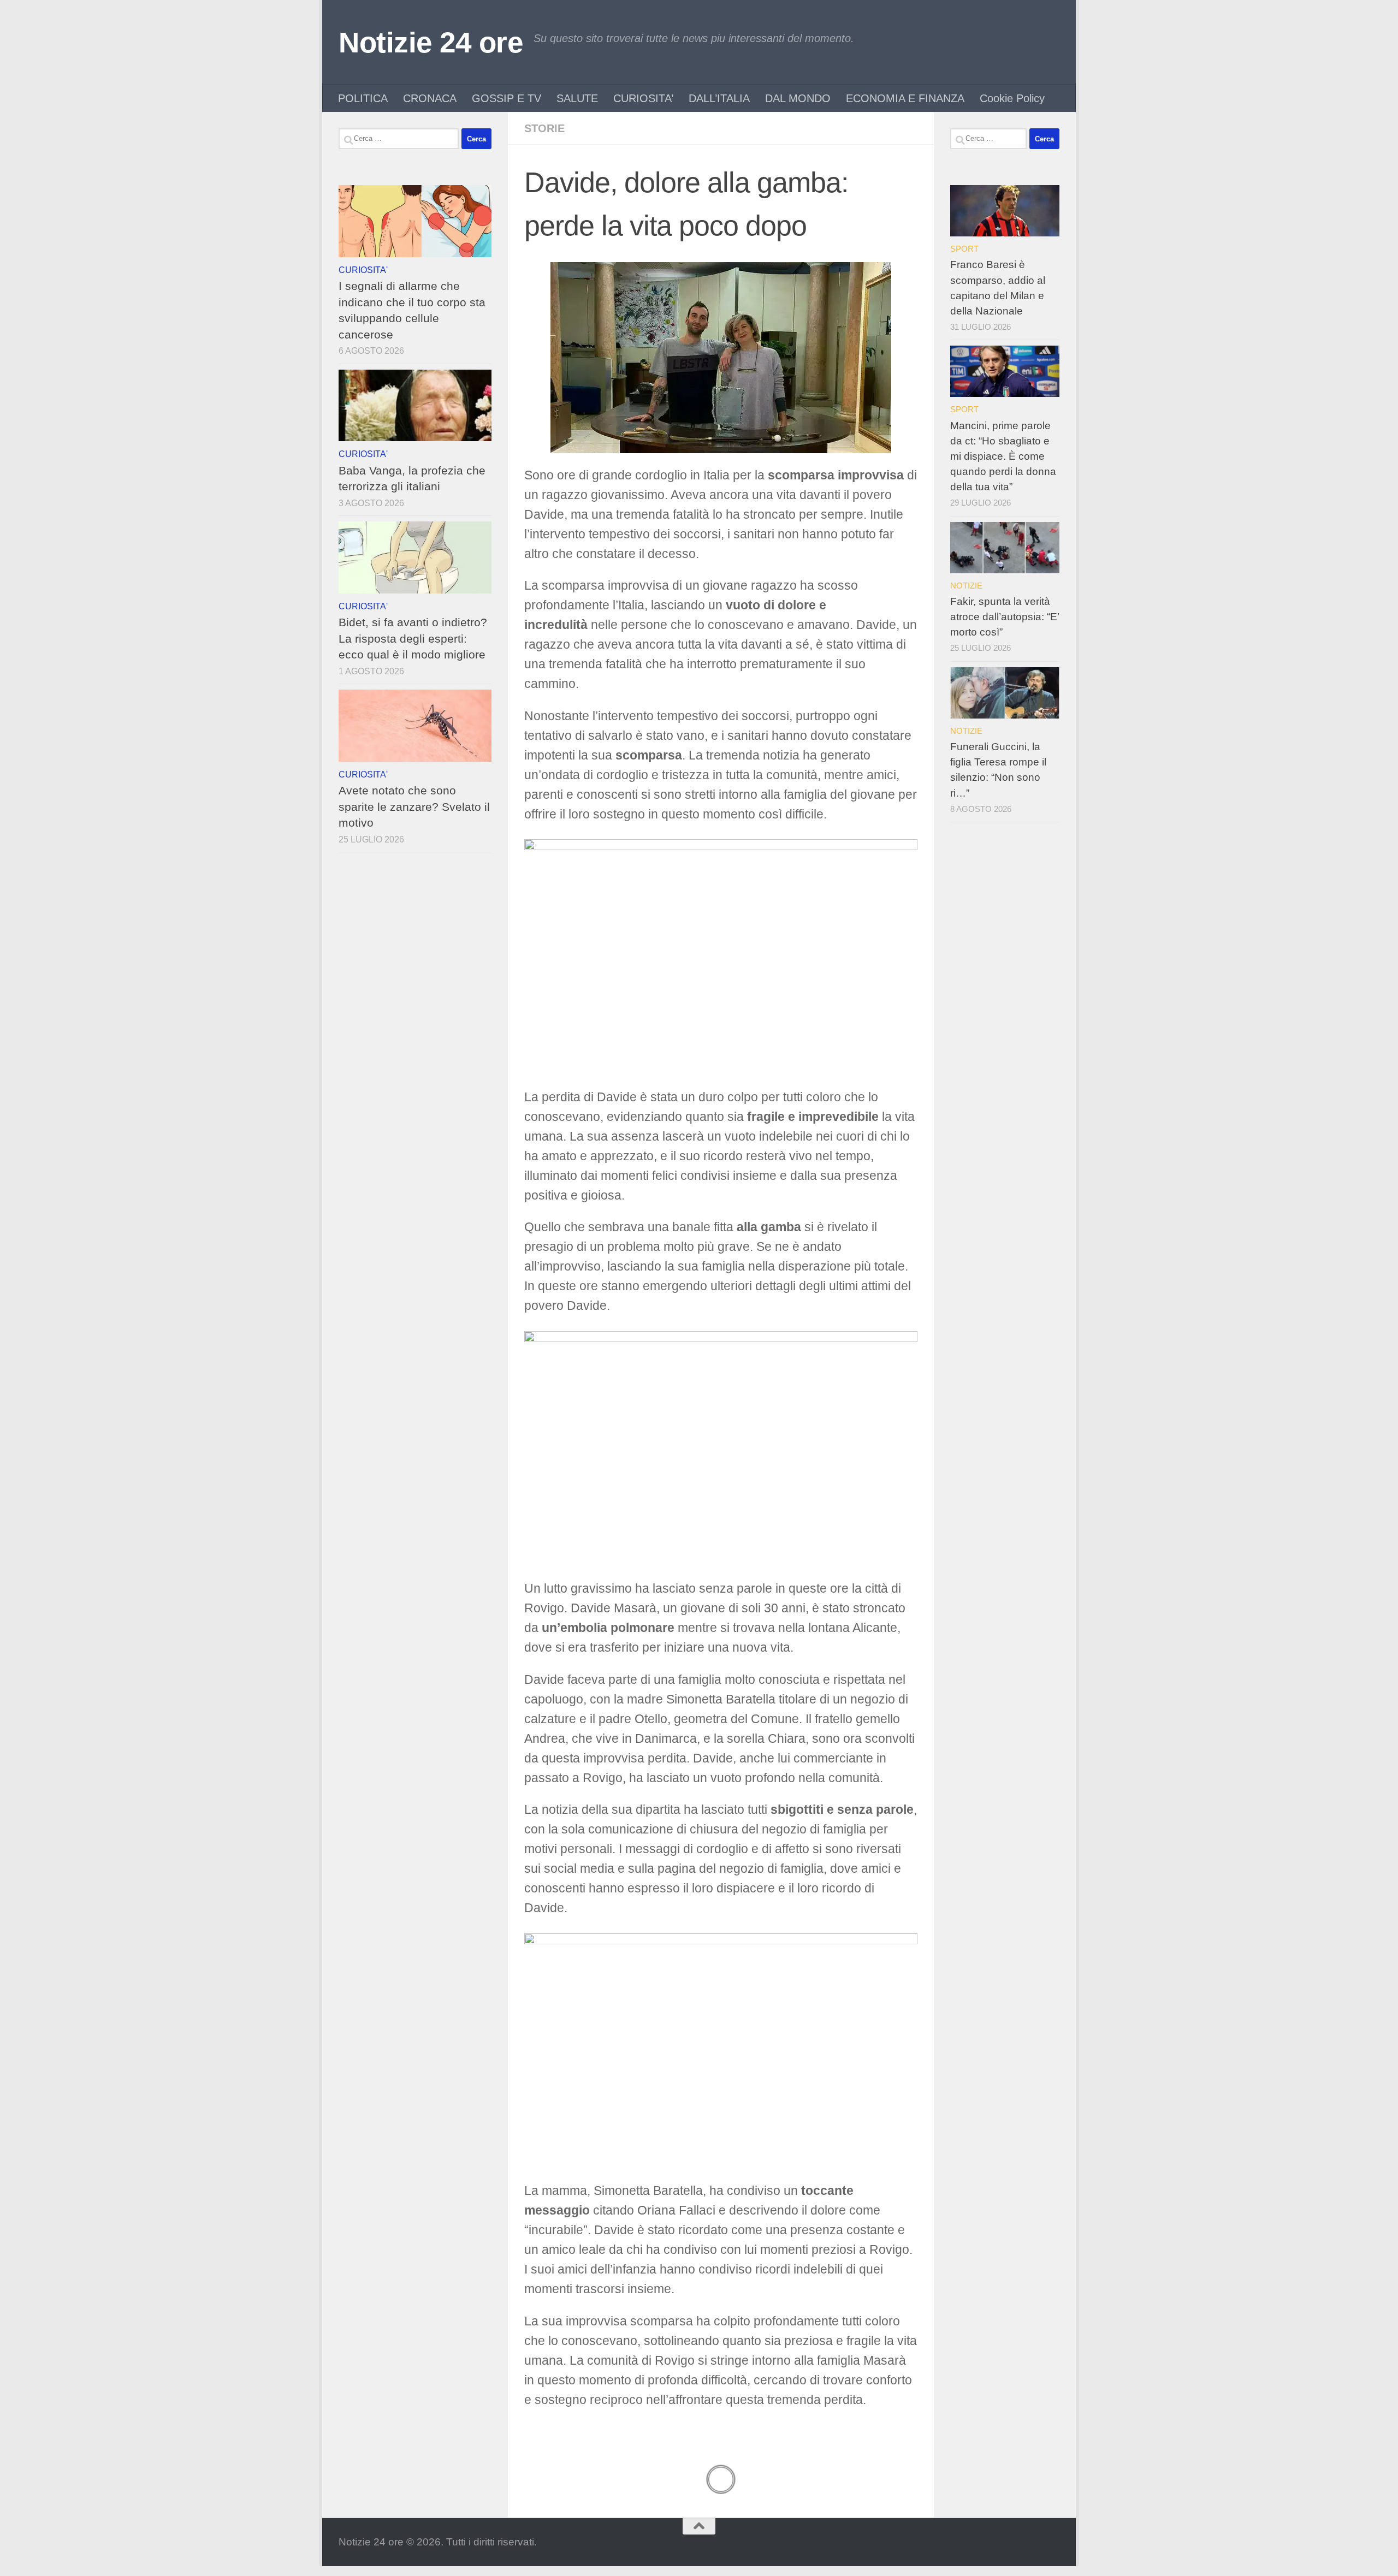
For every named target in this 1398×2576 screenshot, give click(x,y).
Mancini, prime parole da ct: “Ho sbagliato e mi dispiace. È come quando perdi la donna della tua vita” (1003, 456)
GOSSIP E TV (507, 98)
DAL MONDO (798, 98)
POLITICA (363, 98)
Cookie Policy (1012, 98)
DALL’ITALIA (719, 98)
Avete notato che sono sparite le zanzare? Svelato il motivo (414, 806)
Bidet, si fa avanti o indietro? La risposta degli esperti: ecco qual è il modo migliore (413, 638)
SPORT (964, 249)
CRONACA (430, 98)
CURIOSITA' (363, 270)
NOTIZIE (966, 586)
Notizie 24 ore (431, 42)
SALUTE (577, 98)
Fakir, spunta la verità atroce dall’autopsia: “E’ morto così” (1005, 617)
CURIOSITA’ (643, 98)
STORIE (544, 128)
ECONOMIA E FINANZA (905, 98)
